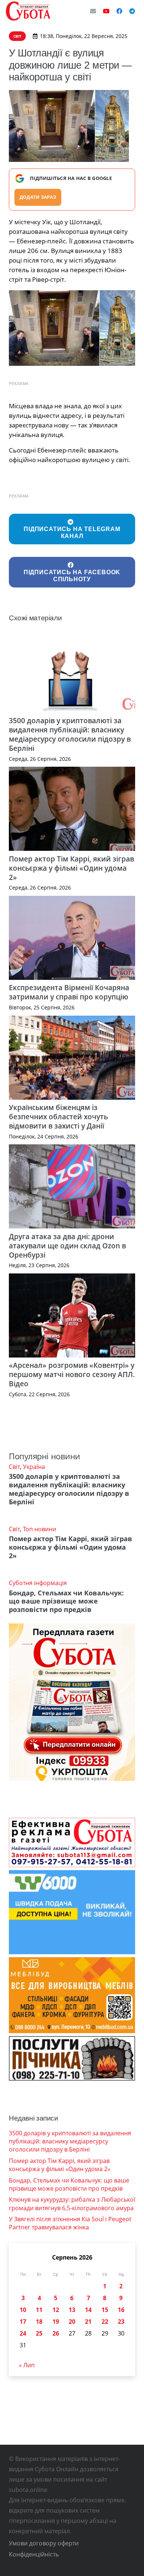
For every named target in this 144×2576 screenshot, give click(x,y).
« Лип (27, 2365)
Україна (34, 1467)
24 (23, 2333)
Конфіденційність (34, 2554)
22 (105, 2322)
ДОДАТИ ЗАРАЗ (38, 197)
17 (23, 2322)
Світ (14, 1467)
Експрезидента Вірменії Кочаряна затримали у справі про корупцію (69, 992)
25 (39, 2333)
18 (39, 2322)
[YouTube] (106, 11)
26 (56, 2333)
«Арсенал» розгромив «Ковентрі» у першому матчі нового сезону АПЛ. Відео (72, 1374)
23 (121, 2322)
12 (56, 2310)
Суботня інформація (38, 1583)
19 (56, 2322)
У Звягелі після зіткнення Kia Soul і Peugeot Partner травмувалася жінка (70, 2223)
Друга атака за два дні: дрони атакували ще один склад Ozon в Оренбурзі (67, 1246)
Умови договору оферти (44, 2543)
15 (105, 2310)
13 (72, 2310)
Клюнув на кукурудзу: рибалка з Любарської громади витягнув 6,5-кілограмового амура (72, 2204)
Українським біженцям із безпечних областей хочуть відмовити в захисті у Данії (58, 1117)
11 (39, 2310)
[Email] (93, 11)
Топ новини (40, 1529)
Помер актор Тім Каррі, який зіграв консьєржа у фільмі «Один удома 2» (71, 868)
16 (121, 2310)
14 (88, 2310)
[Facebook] (119, 11)
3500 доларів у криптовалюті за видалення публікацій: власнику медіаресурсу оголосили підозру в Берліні (70, 734)
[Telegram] (132, 11)
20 (72, 2322)
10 (23, 2310)
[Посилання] (28, 11)
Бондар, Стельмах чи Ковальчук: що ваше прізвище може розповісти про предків (66, 1601)
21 (88, 2322)
